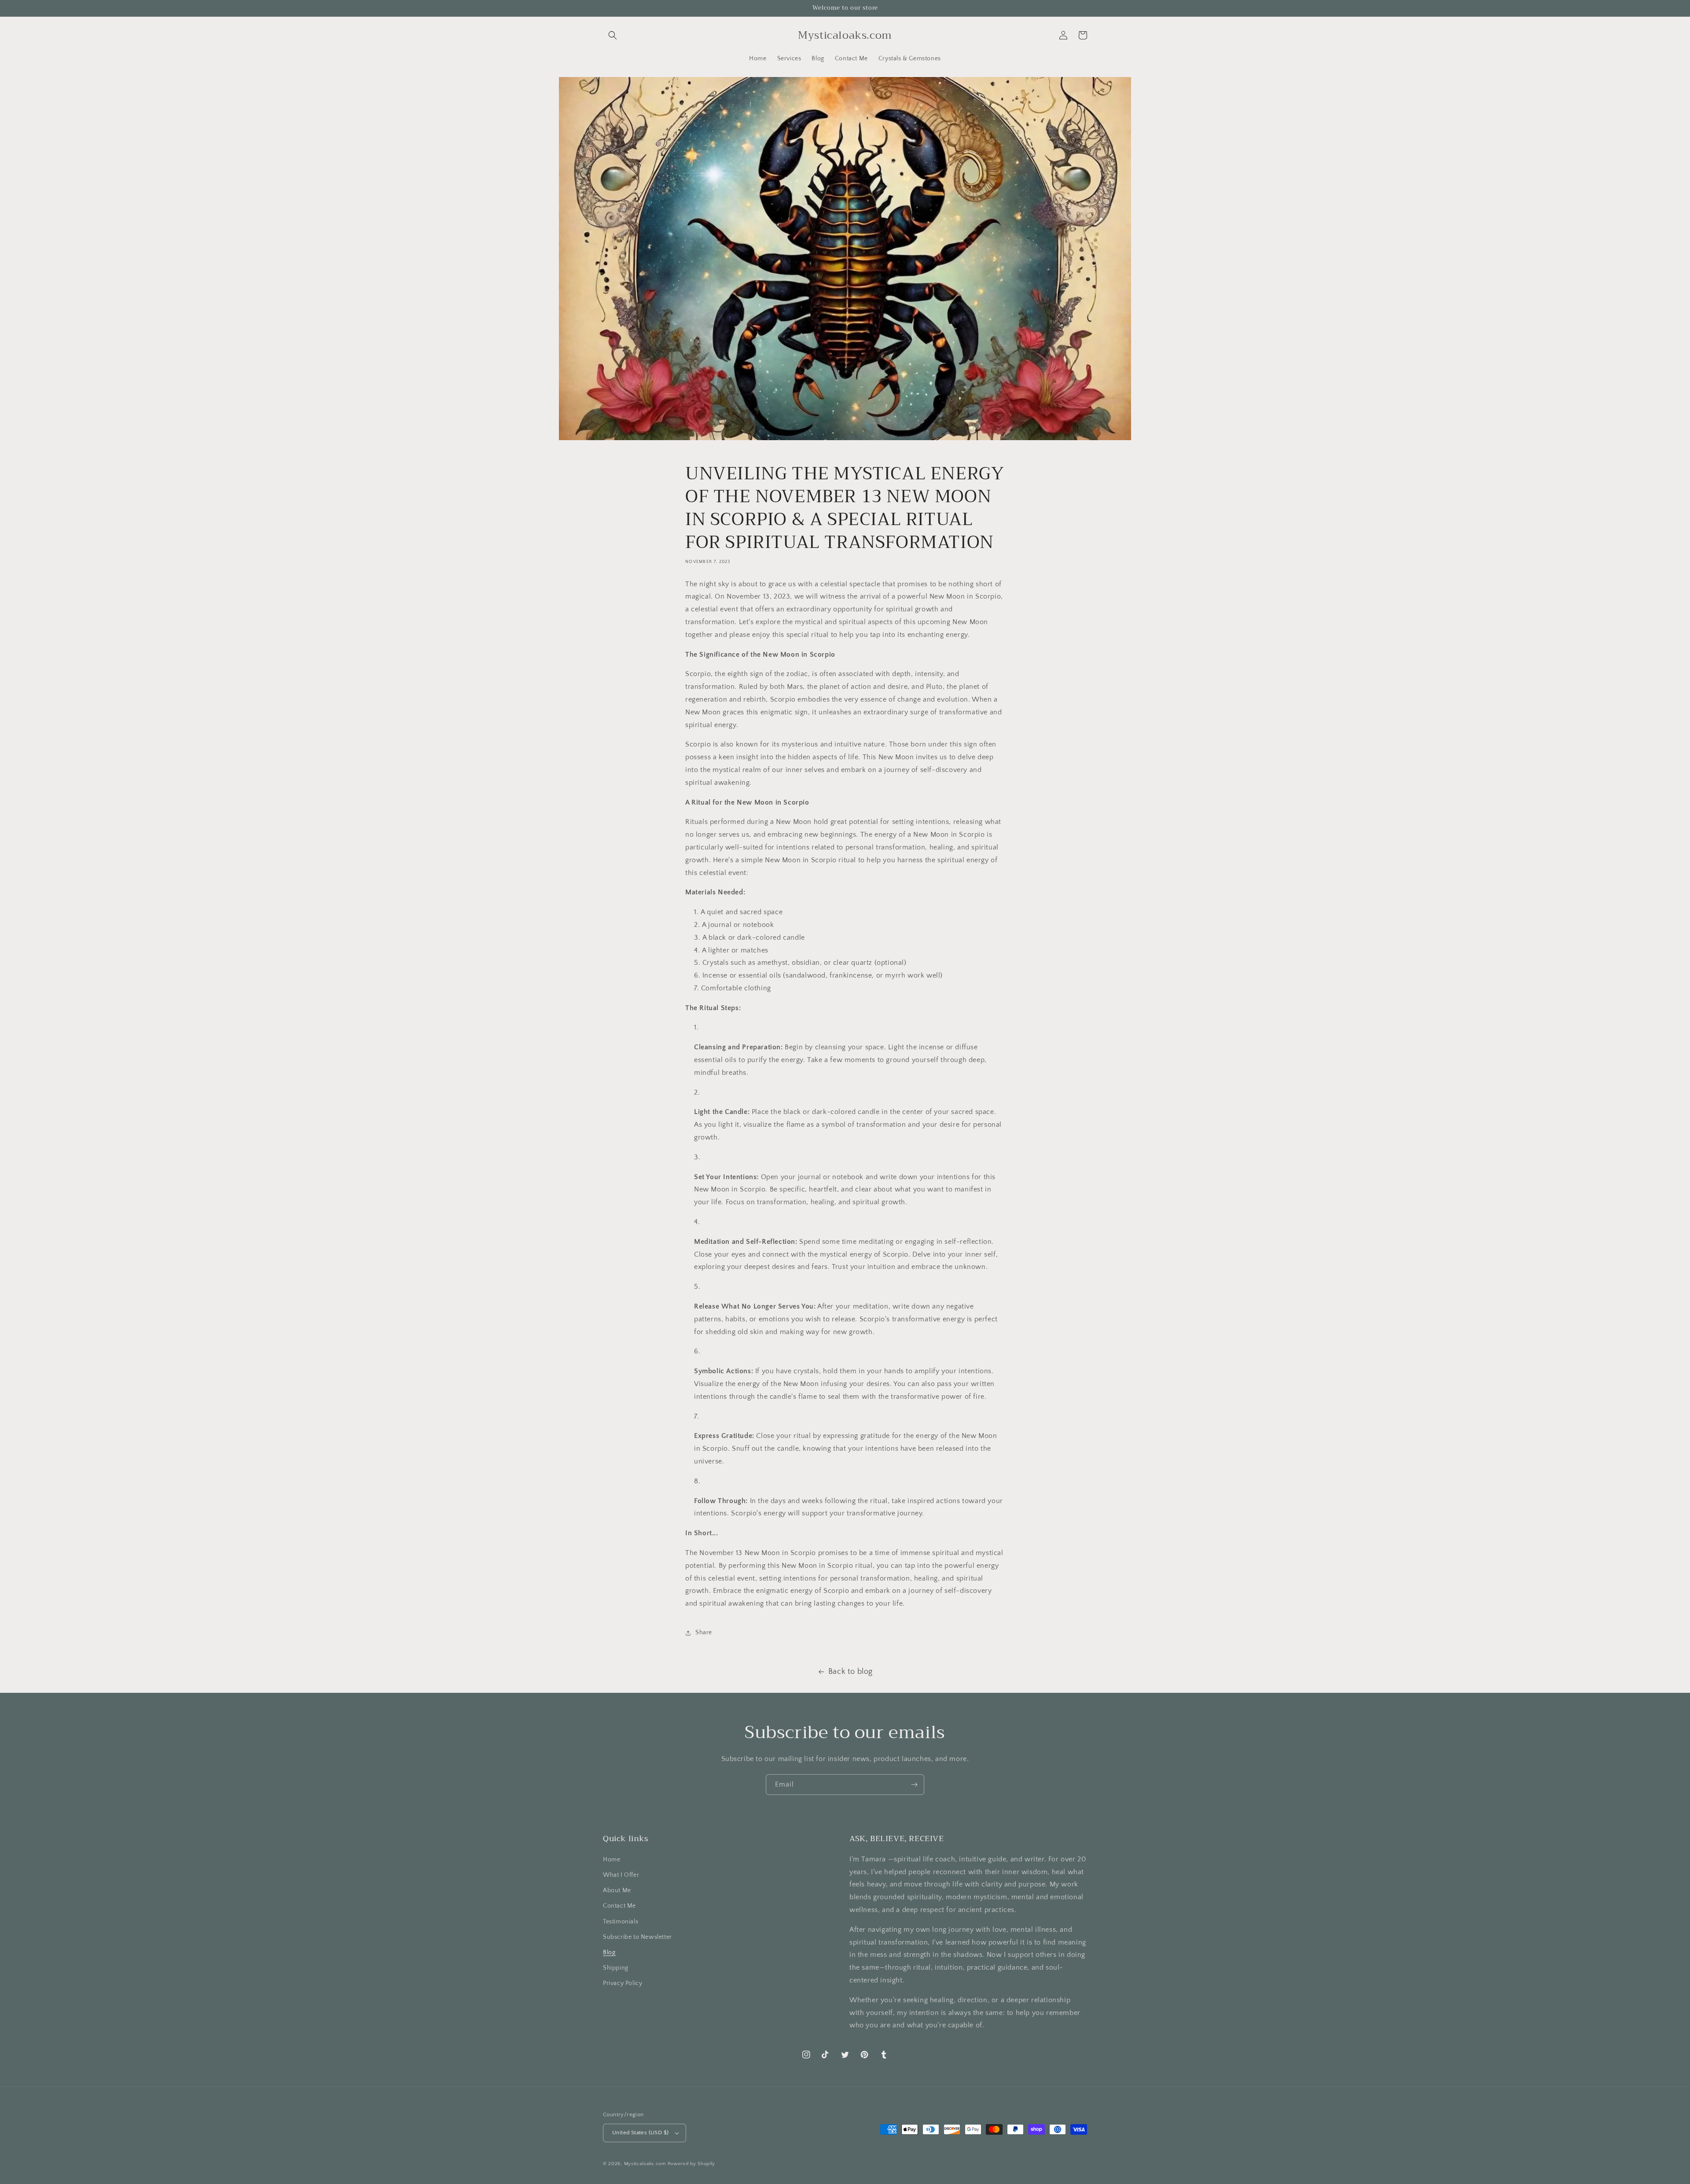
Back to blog (851, 1672)
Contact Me (619, 1906)
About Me (617, 1890)
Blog (609, 1952)
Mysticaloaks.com (645, 2164)
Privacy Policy (623, 1983)
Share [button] (704, 1632)
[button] (613, 35)
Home (612, 1860)
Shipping (616, 1968)
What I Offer (621, 1875)
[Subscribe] (914, 1785)
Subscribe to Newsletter (637, 1937)
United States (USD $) (640, 2133)
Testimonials (621, 1922)
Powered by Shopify (692, 2164)
